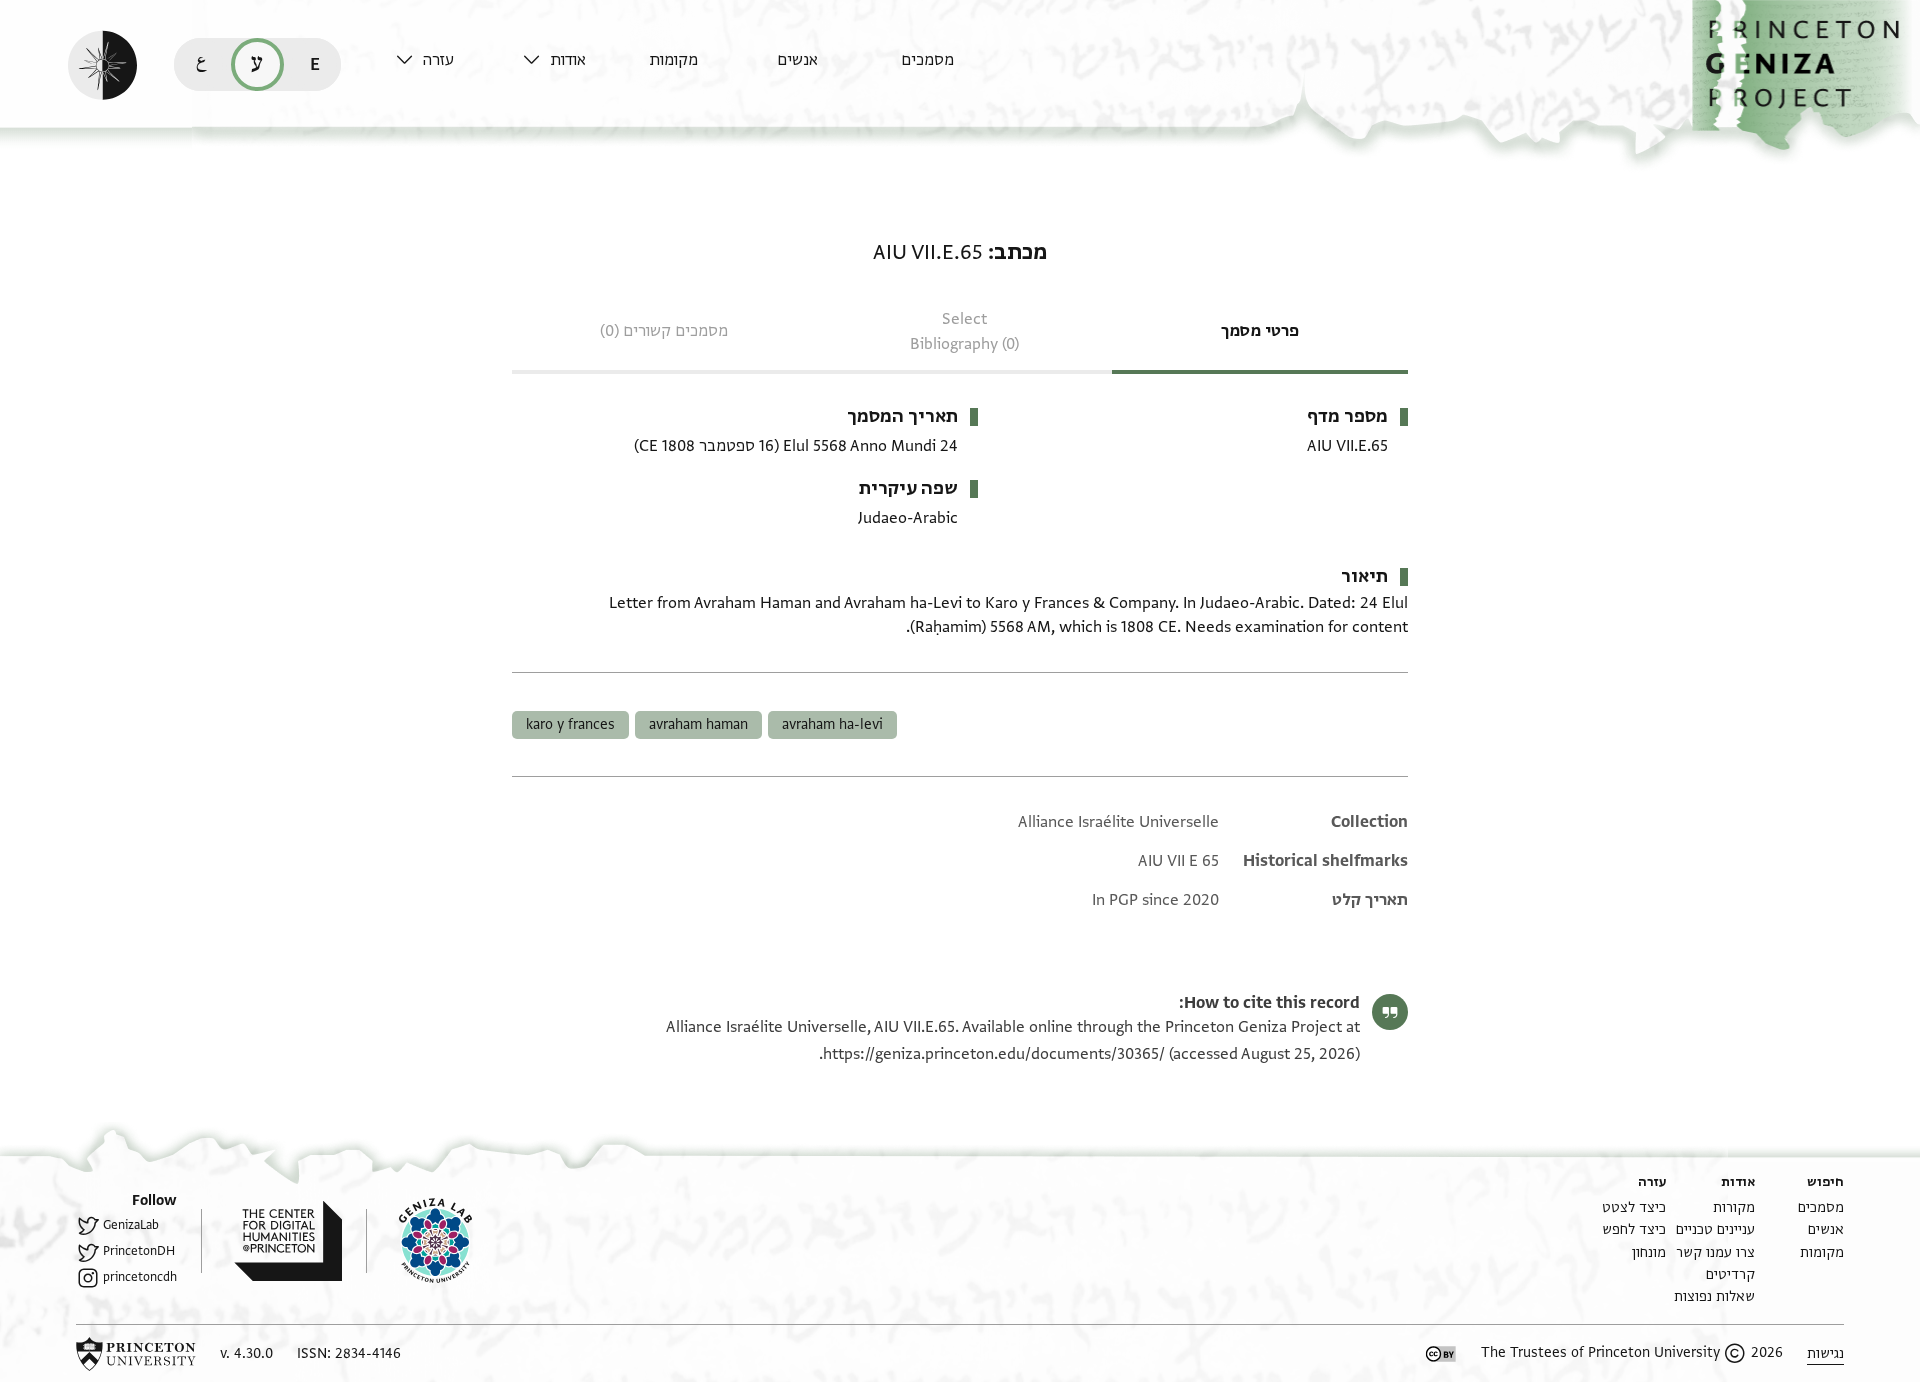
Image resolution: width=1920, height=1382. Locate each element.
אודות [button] (568, 60)
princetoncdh (140, 1277)
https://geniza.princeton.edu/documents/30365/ (994, 1054)
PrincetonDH (139, 1251)
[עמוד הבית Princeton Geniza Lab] (419, 1241)
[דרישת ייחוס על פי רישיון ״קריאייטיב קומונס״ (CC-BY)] (1441, 1354)
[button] (1806, 75)
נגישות (1825, 1353)
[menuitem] (959, 69)
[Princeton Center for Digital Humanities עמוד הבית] (271, 1241)
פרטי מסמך (1260, 331)
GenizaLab (131, 1225)
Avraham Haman (698, 724)
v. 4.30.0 (246, 1353)
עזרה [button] (438, 60)
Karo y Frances (570, 724)
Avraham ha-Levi (832, 724)
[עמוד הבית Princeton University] (136, 1354)
